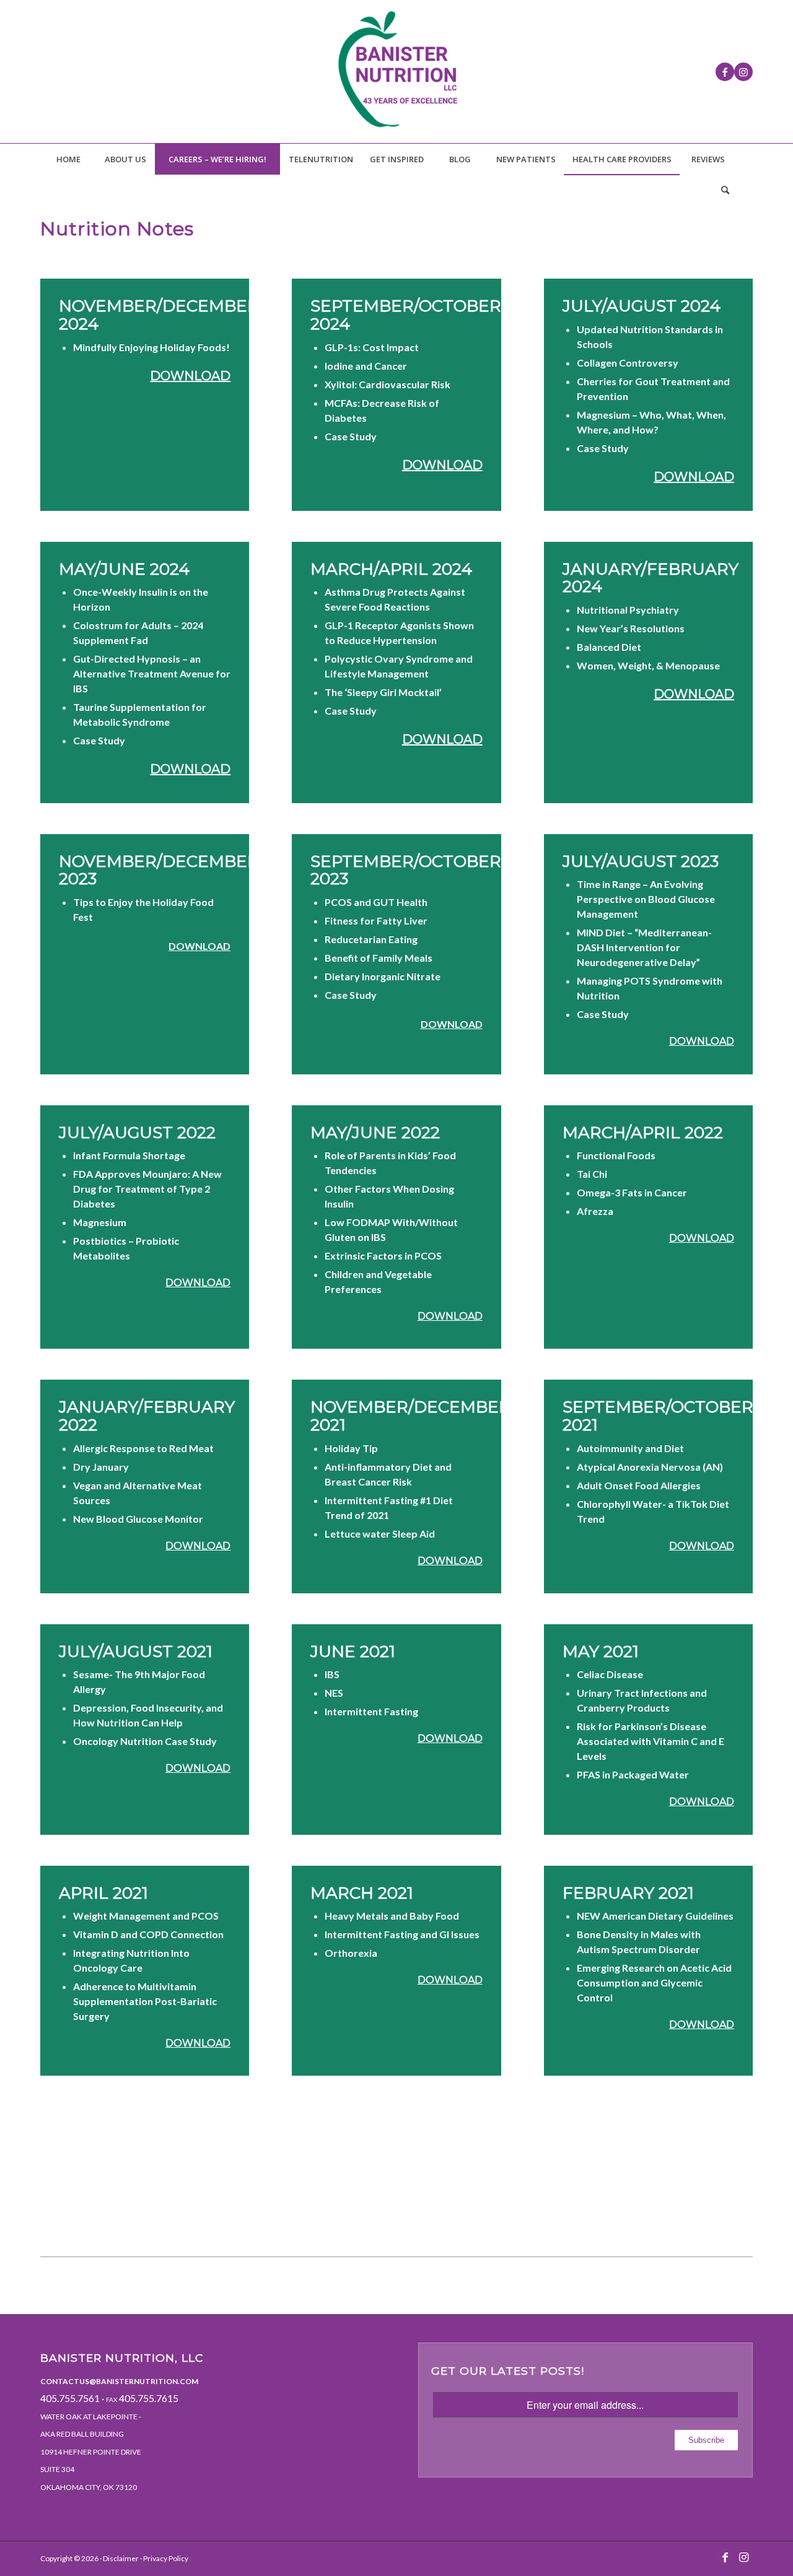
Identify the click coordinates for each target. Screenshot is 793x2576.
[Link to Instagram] (743, 72)
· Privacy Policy (164, 2558)
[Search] (725, 190)
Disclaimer (121, 2558)
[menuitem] (68, 159)
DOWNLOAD (190, 376)
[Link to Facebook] (725, 72)
